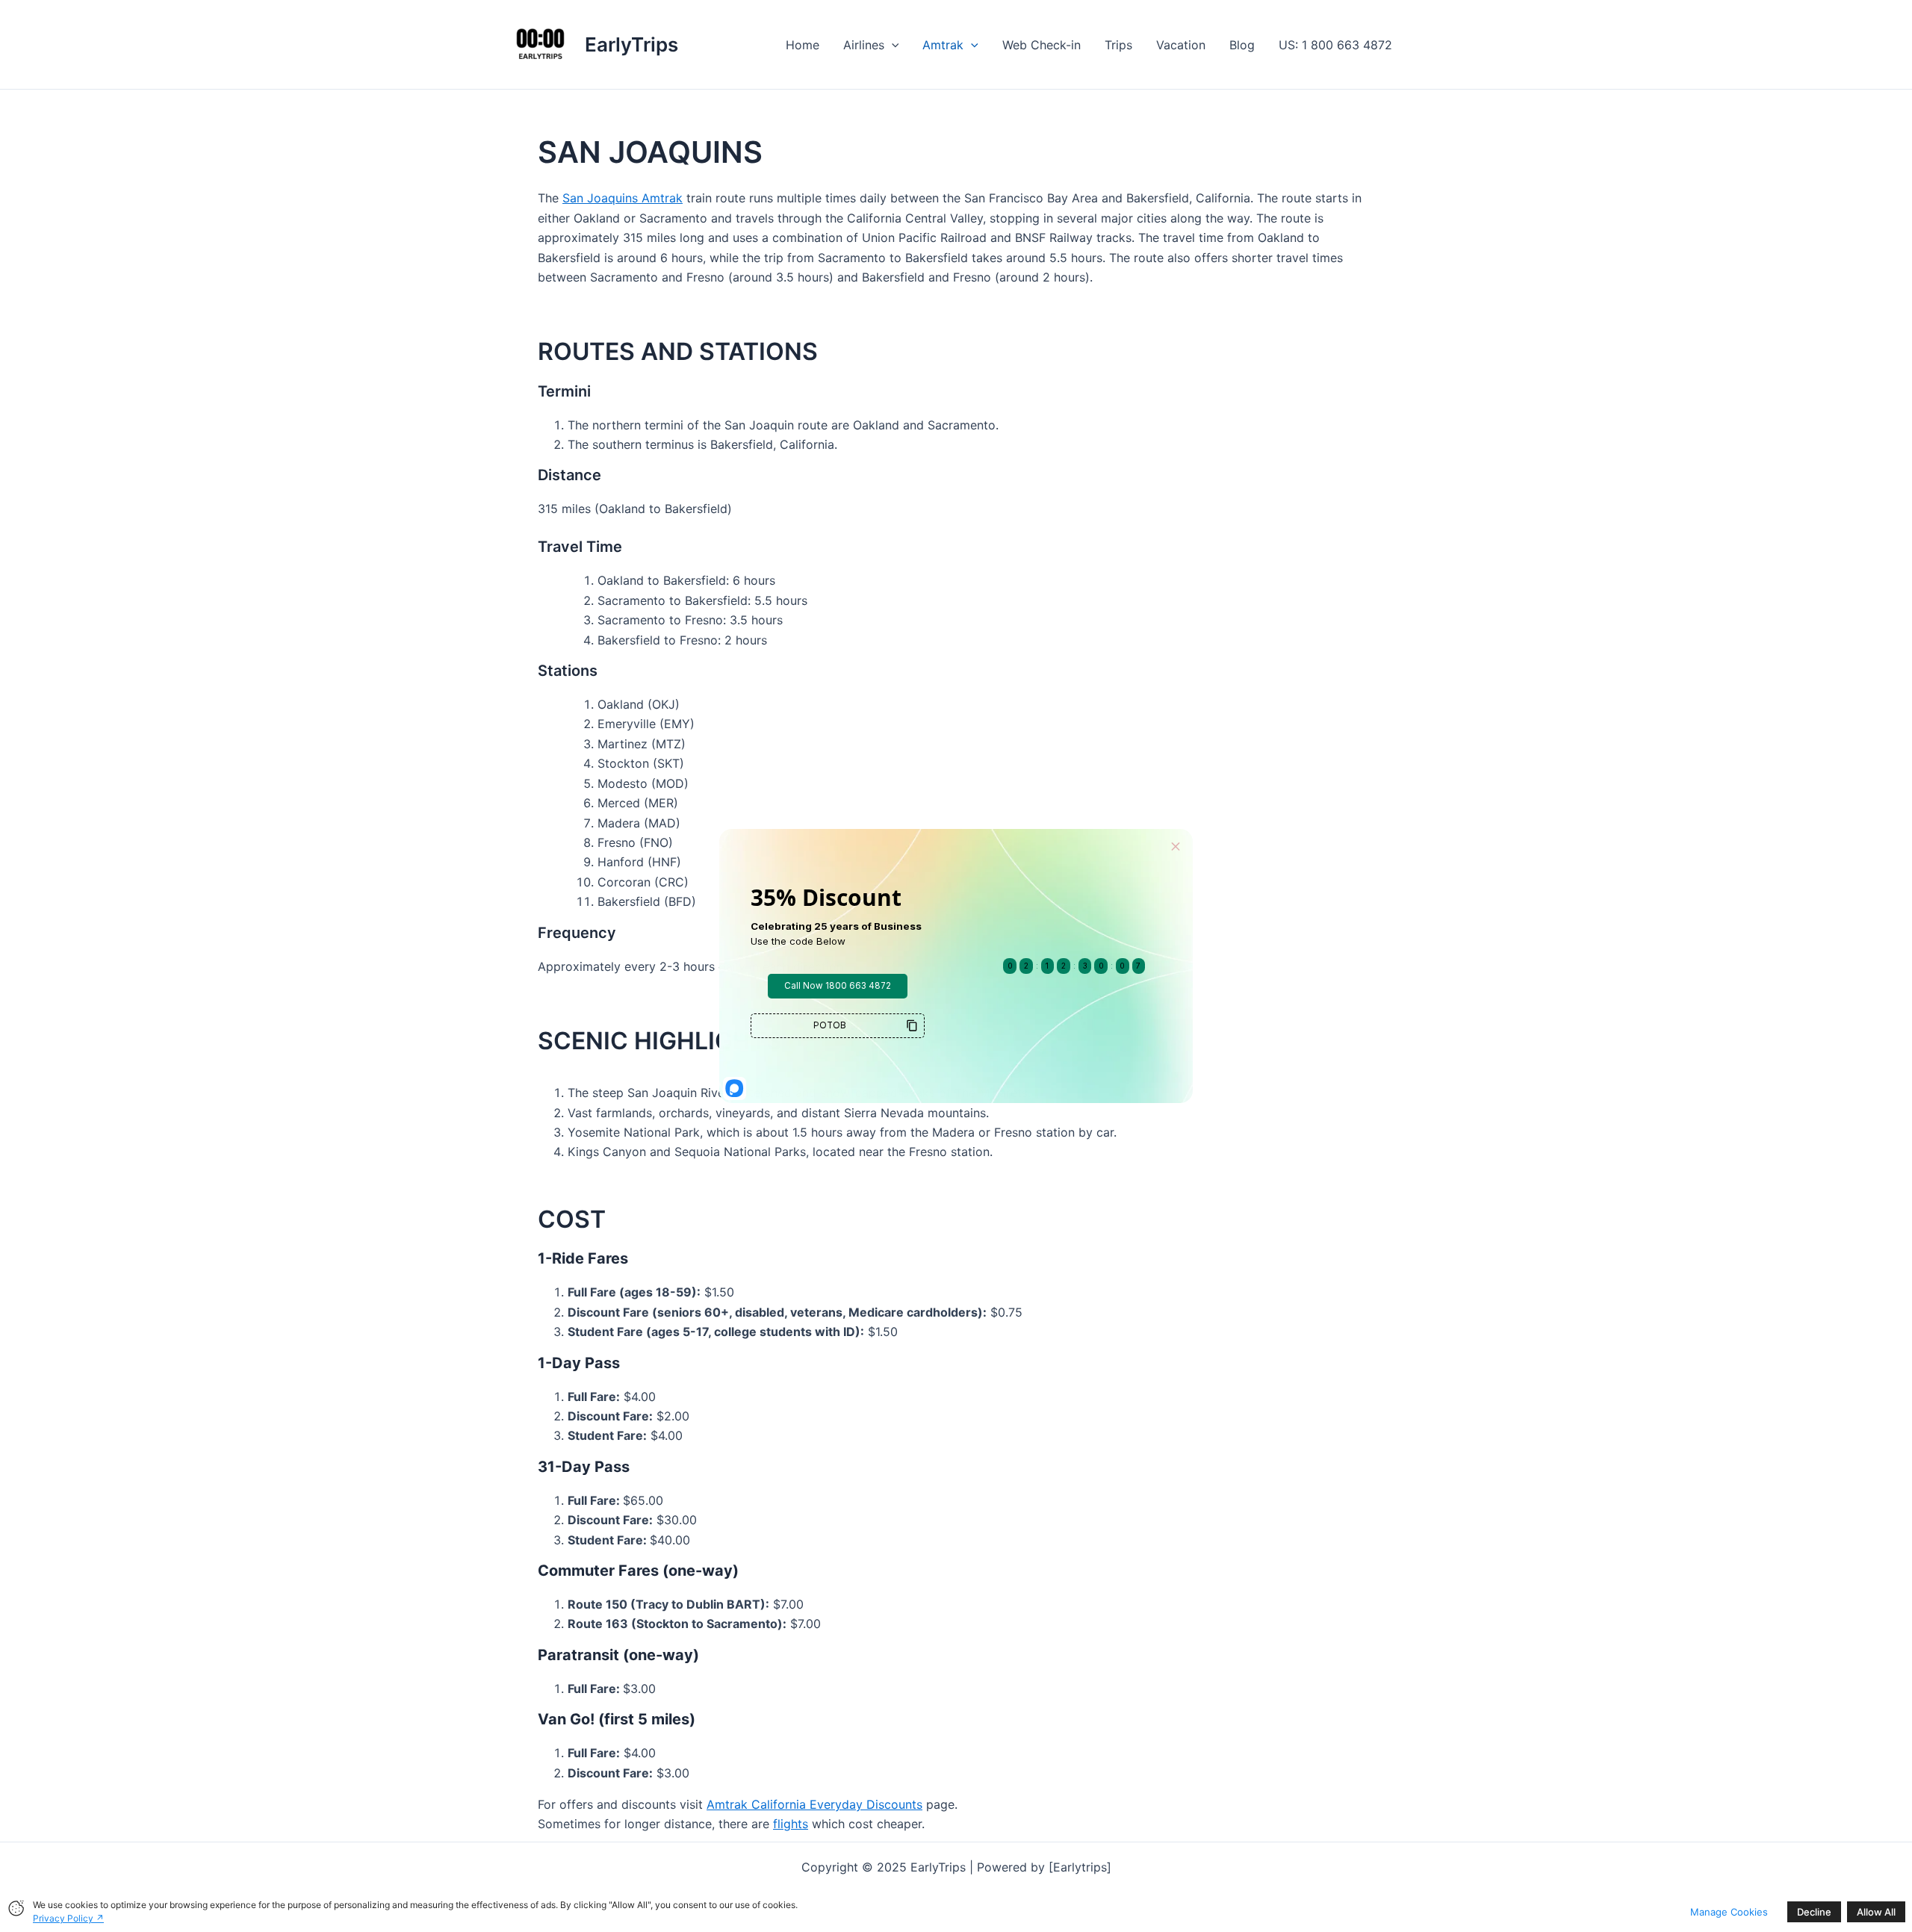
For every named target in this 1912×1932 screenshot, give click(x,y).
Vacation (1181, 45)
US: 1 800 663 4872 (1335, 45)
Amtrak (943, 45)
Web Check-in (1042, 45)
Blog (1242, 45)
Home (803, 45)
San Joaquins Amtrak (623, 198)
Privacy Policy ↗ (68, 1918)
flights (791, 1824)
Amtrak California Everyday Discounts (814, 1804)
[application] (892, 45)
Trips (1118, 45)
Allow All (1876, 1912)
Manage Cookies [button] (1729, 1912)
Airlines (864, 45)
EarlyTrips (631, 44)
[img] (16, 1908)
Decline (1814, 1912)
